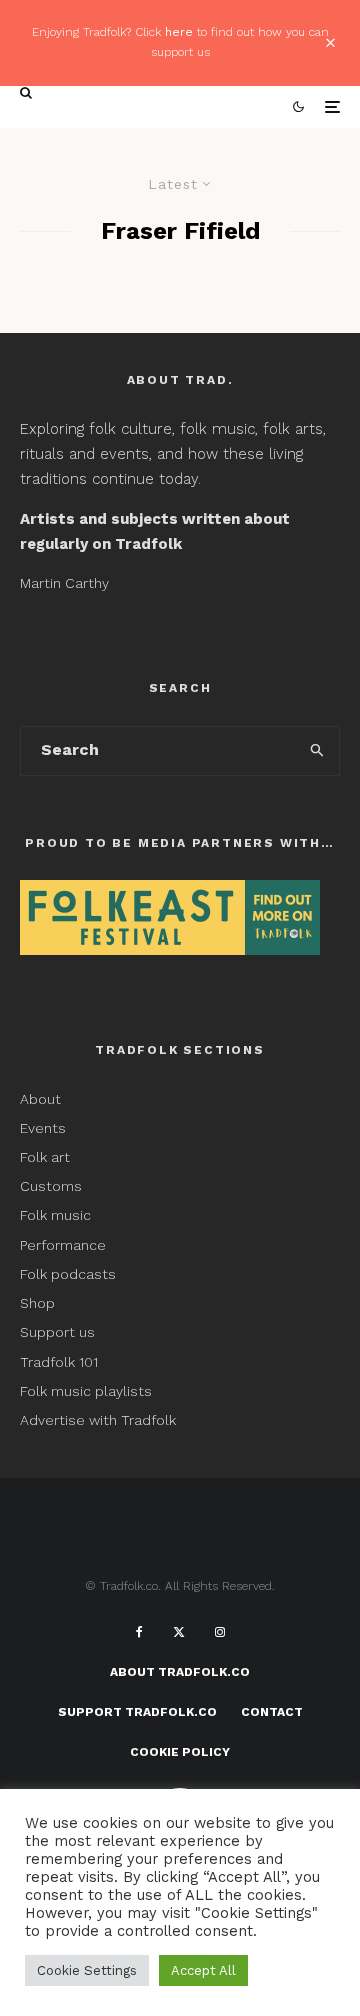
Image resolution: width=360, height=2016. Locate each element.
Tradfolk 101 (59, 1362)
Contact (272, 1712)
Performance (63, 1245)
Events (43, 1128)
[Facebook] (139, 1632)
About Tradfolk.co (180, 1672)
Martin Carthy (64, 583)
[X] (179, 1632)
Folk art (47, 1157)
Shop (37, 1303)
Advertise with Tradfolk (98, 1420)
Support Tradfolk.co (137, 1712)
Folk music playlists (86, 1391)
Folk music (55, 1215)
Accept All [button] (203, 1970)
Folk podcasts (68, 1274)
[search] (318, 751)
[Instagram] (220, 1632)
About (40, 1099)
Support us (57, 1332)
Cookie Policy (180, 1752)
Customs (51, 1186)
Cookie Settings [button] (87, 1970)
